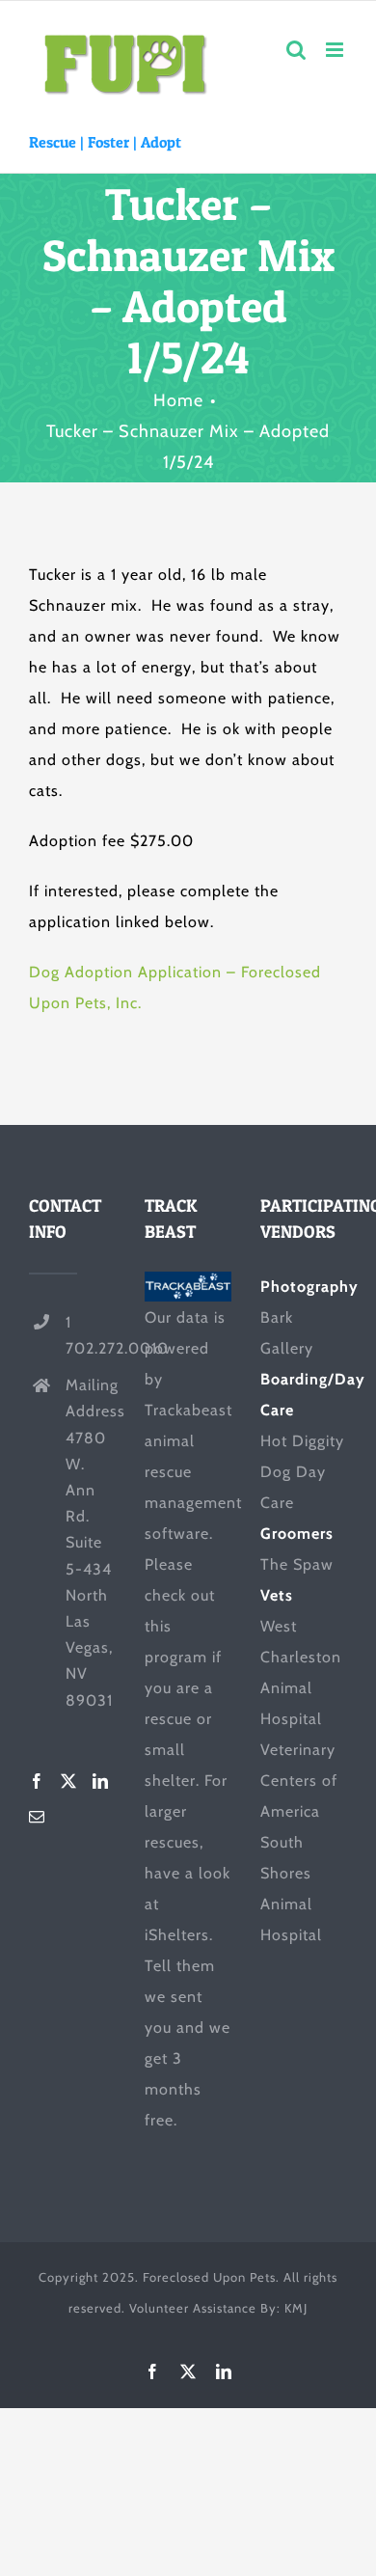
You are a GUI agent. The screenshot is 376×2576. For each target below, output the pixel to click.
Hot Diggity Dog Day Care (302, 1472)
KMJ (296, 2308)
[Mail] (37, 1817)
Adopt (161, 142)
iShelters (177, 1935)
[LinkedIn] (101, 1781)
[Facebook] (37, 1781)
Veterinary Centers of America (299, 1781)
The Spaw (297, 1564)
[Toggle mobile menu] (336, 50)
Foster (108, 142)
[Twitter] (69, 1781)
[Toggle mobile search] (296, 50)
